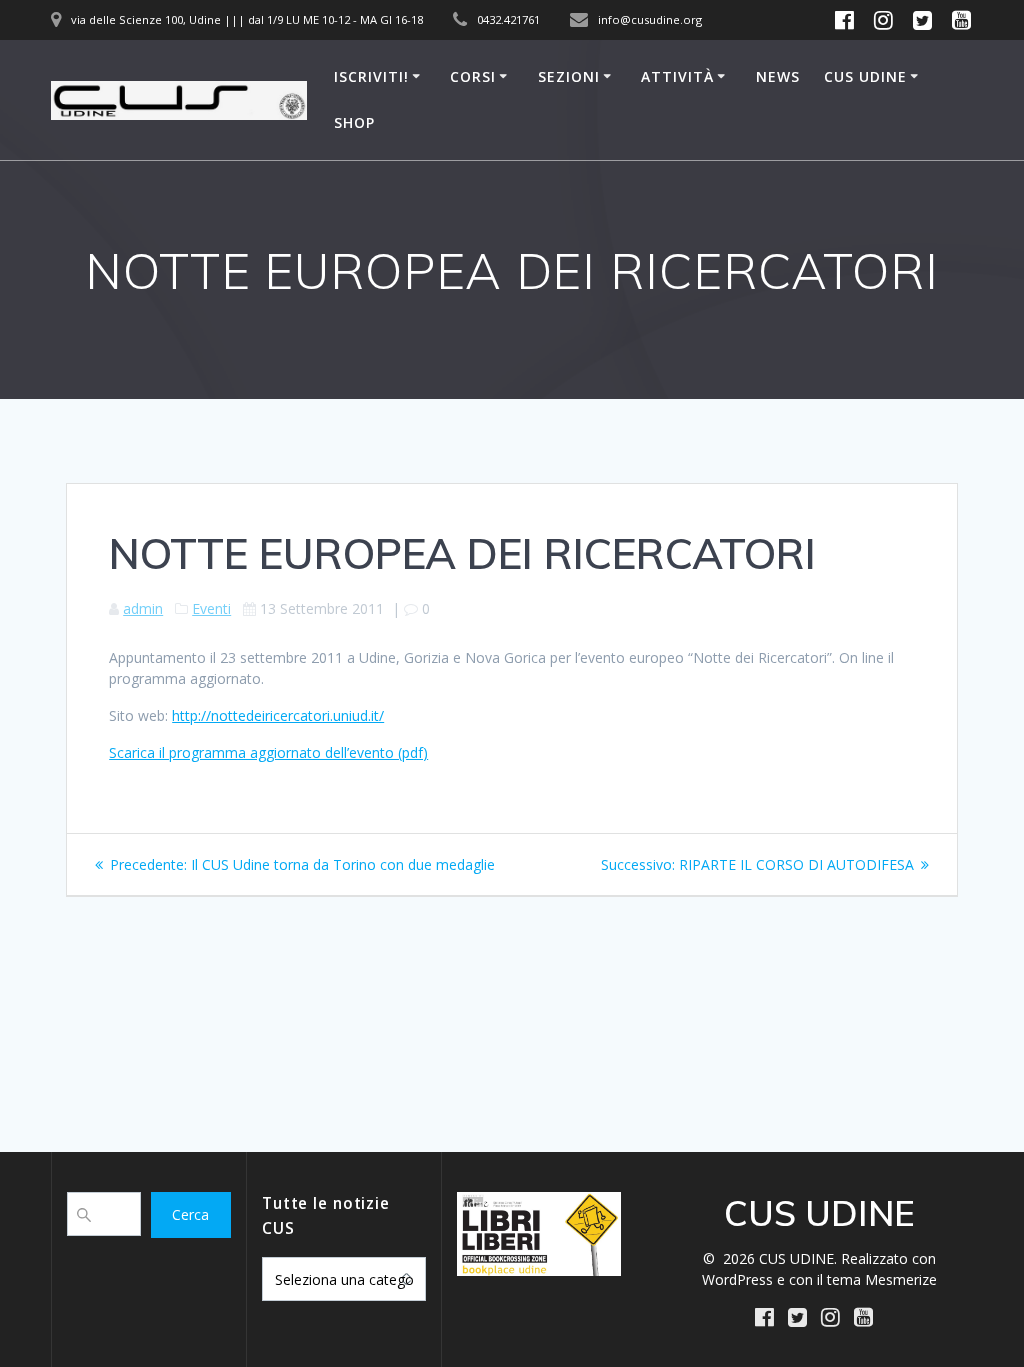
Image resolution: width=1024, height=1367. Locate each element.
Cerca (190, 1214)
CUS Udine (865, 76)
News (778, 76)
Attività (677, 76)
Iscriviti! (371, 76)
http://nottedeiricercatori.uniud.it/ (278, 715)
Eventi (211, 608)
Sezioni (569, 76)
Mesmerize (901, 1279)
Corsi (473, 76)
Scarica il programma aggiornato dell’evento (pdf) (268, 752)
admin (143, 608)
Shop (354, 122)
